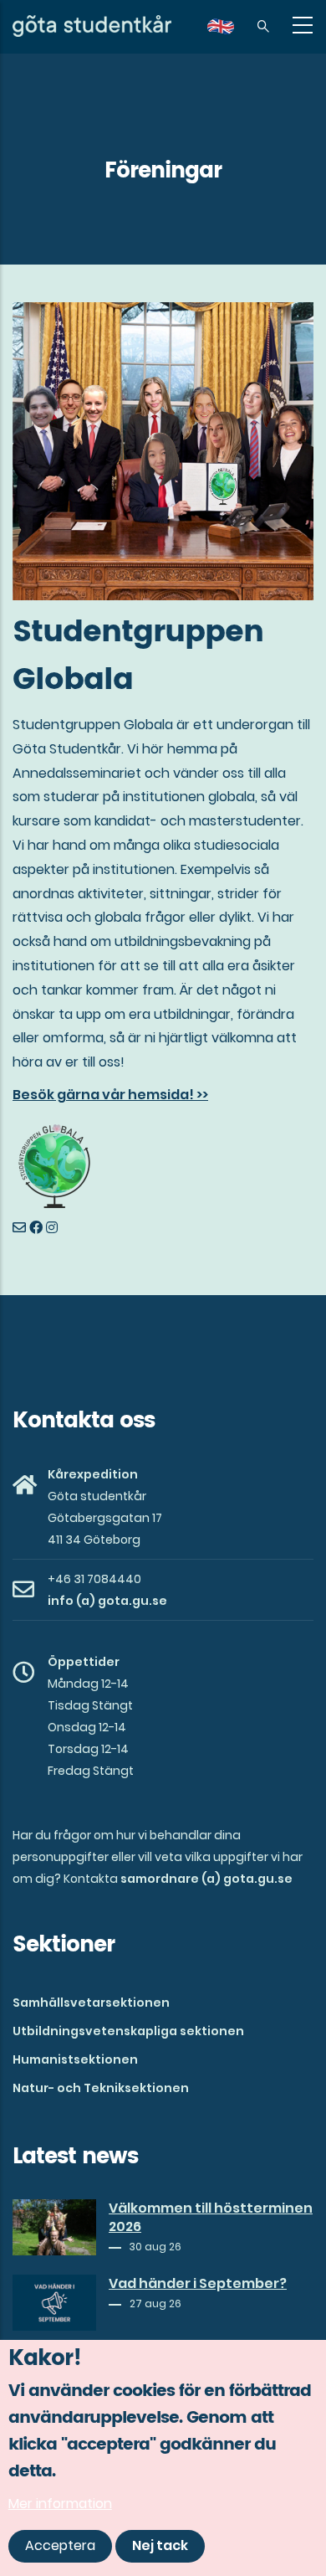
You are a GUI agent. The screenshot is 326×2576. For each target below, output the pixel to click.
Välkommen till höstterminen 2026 (211, 2218)
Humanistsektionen (75, 2059)
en (231, 32)
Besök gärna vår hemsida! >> (110, 1095)
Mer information (60, 2504)
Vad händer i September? (198, 2284)
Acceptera (60, 2545)
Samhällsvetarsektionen (91, 2003)
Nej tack (160, 2545)
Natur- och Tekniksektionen (101, 2088)
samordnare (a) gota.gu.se (206, 1879)
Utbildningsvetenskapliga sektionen (128, 2031)
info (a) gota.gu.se (107, 1601)
